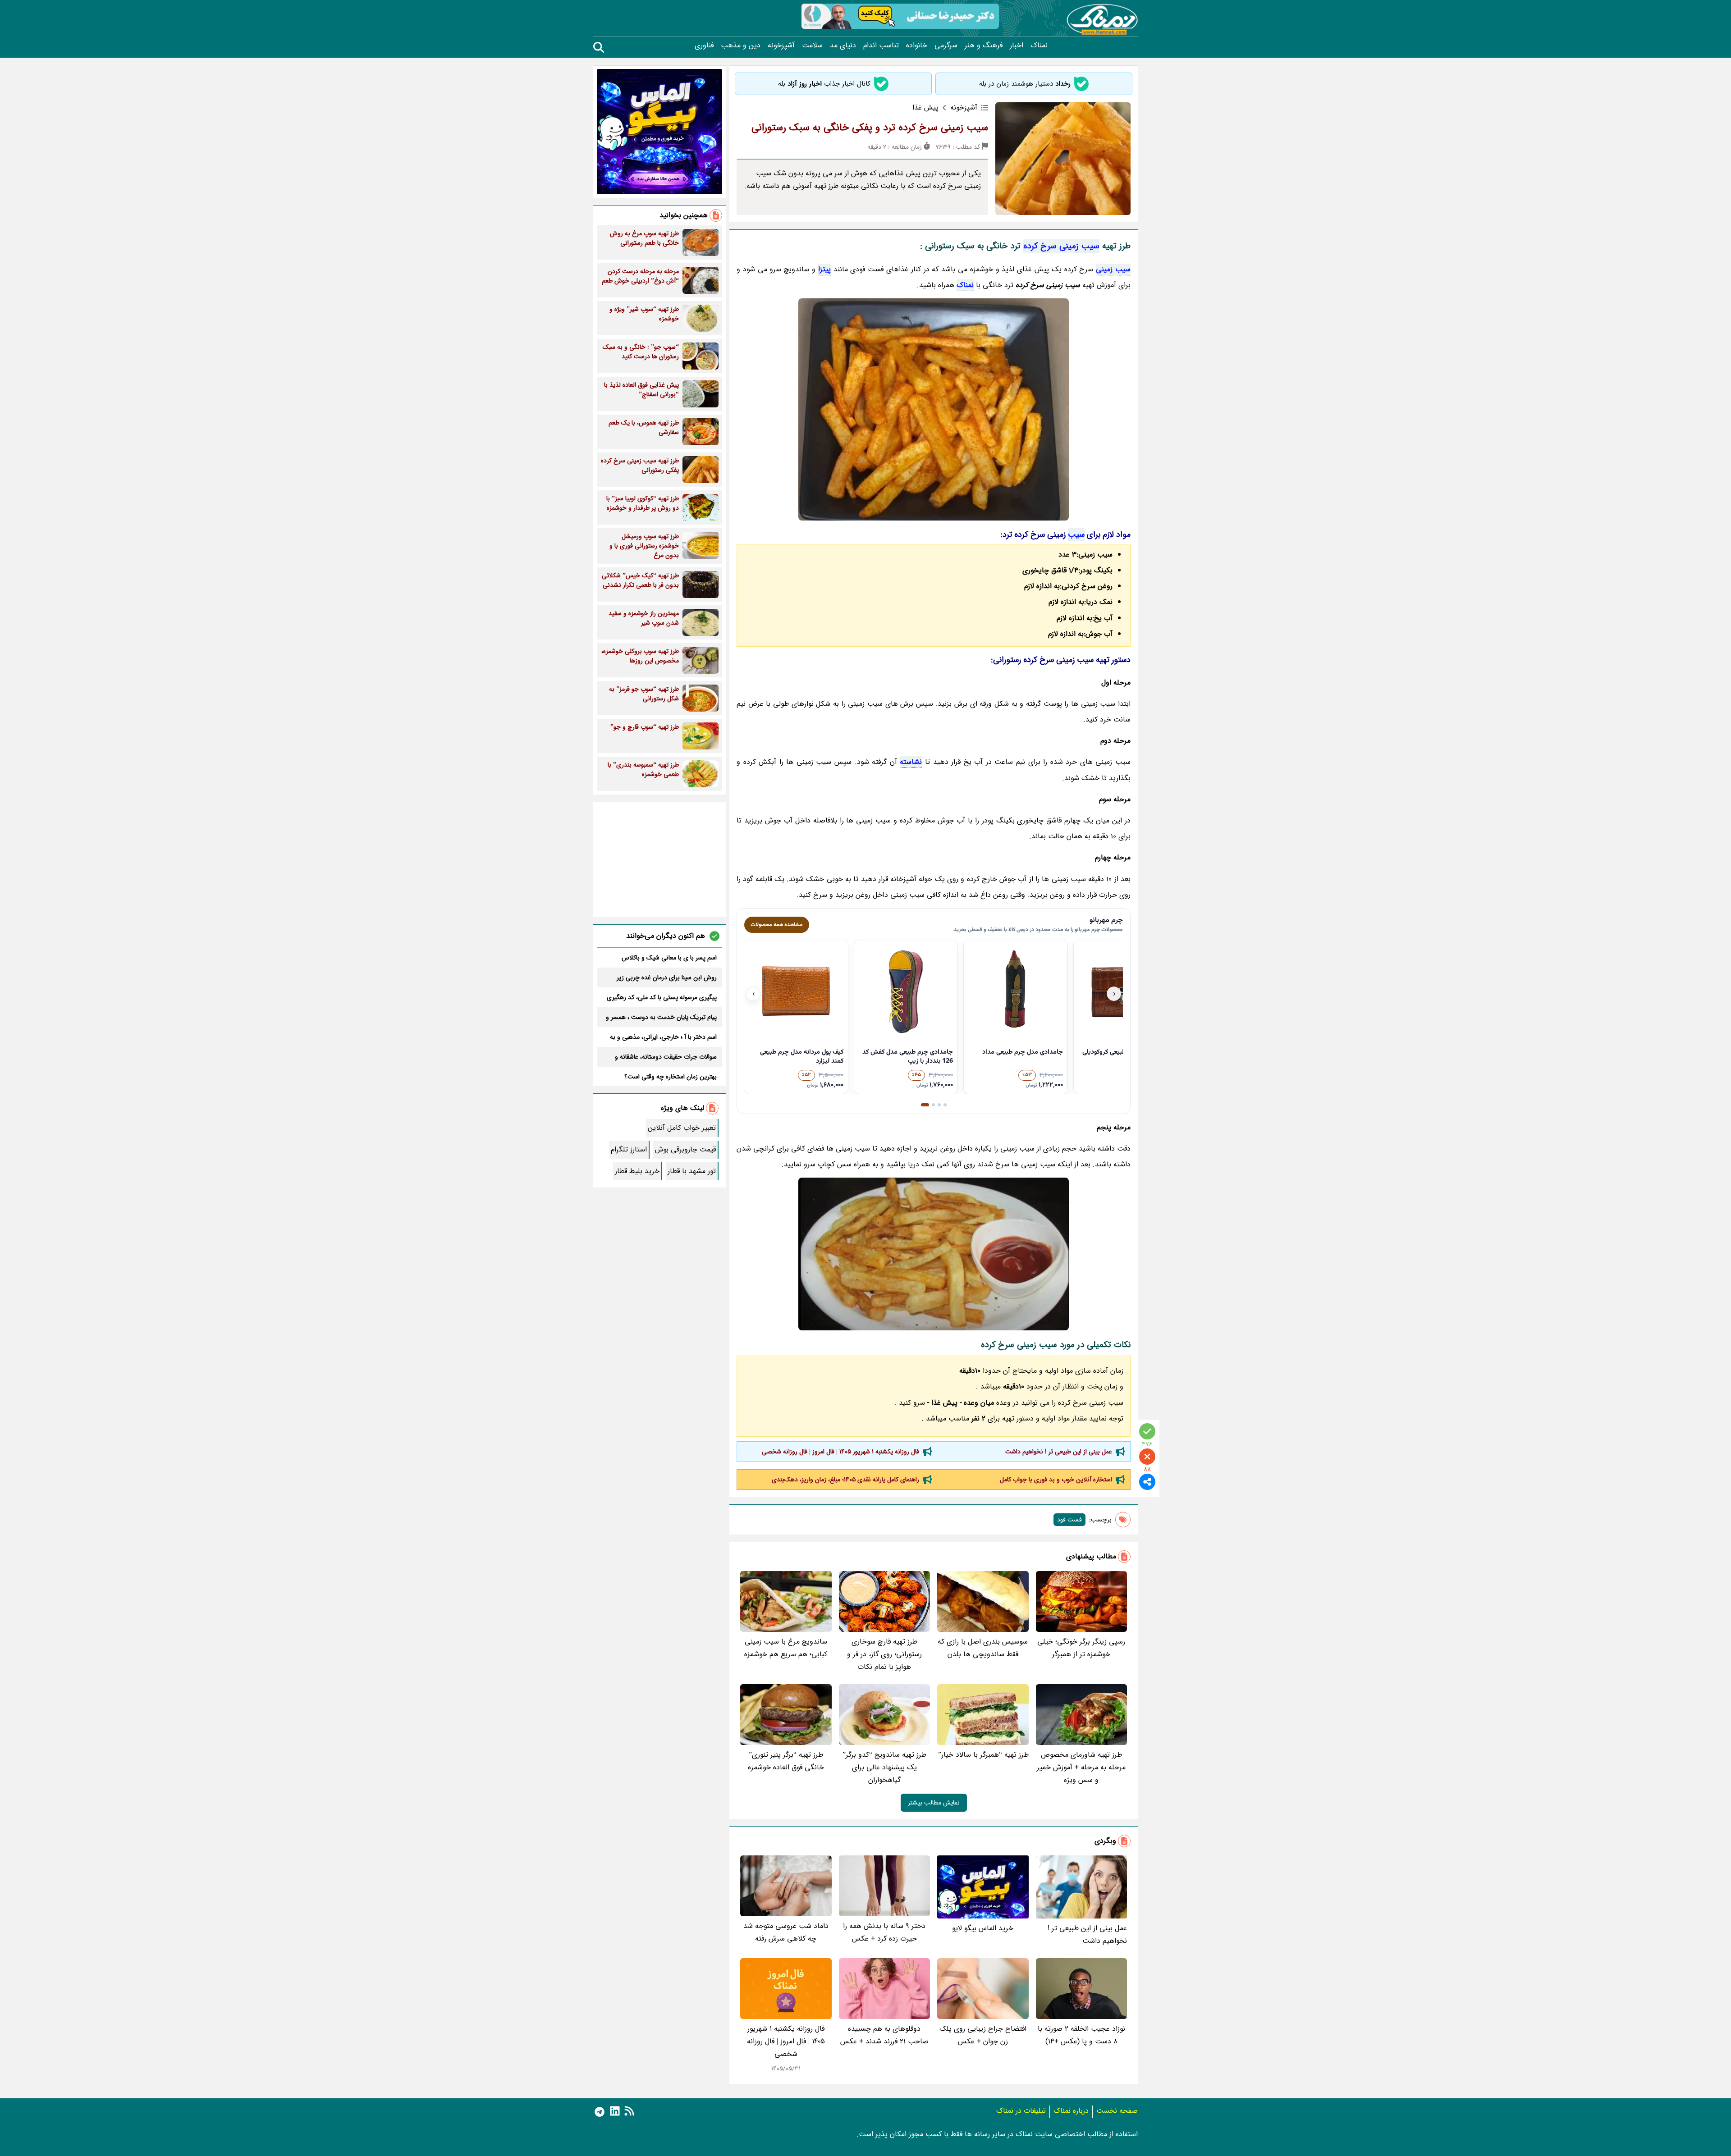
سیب (1076, 534)
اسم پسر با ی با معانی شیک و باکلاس (669, 958)
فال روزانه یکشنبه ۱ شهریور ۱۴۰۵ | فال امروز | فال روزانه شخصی (840, 1452)
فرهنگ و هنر (984, 46)
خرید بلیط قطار (637, 1171)
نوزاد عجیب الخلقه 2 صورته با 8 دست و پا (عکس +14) (1081, 2035)
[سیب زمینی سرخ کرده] (934, 409)
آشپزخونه (781, 46)
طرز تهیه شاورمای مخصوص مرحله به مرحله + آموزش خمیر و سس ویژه (1081, 1767)
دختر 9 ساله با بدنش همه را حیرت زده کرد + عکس (884, 1932)
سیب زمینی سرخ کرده (1061, 246)
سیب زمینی (1113, 269)
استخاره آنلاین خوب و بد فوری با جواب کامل (1056, 1480)
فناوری (704, 46)
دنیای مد (843, 46)
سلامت (812, 46)
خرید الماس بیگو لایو (983, 1928)
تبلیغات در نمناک (1021, 2111)
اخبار (1017, 46)
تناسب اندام (881, 46)
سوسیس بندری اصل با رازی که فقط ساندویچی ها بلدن (983, 1648)
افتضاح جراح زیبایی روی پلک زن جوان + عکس (983, 2035)
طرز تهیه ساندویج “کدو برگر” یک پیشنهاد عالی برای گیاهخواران (884, 1767)
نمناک (1039, 46)
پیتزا (824, 269)
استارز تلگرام (629, 1149)
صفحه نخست (1117, 2111)
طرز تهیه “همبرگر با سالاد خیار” (983, 1755)
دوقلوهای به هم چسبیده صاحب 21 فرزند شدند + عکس (884, 2035)
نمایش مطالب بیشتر (934, 1803)
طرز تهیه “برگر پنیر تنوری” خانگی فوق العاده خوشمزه (786, 1761)
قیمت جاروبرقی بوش (685, 1149)
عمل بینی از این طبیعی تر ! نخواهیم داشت (1059, 1452)
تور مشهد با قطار (692, 1171)
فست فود (1069, 1520)
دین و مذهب (741, 46)
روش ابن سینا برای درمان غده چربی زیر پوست (667, 978)
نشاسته (911, 762)
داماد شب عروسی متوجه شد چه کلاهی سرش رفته (786, 1932)
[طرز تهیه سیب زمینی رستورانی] (934, 1254)
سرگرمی (946, 46)
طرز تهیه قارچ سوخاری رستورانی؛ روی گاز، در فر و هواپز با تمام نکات (884, 1654)
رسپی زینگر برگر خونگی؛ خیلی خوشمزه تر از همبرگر (1081, 1648)
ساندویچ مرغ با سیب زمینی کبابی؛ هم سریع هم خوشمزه (786, 1648)
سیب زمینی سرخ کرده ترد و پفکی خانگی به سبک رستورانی (870, 128)
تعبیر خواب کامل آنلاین (682, 1128)
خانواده (917, 46)
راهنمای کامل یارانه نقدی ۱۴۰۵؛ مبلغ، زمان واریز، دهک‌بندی (845, 1480)
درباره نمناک (1071, 2111)
